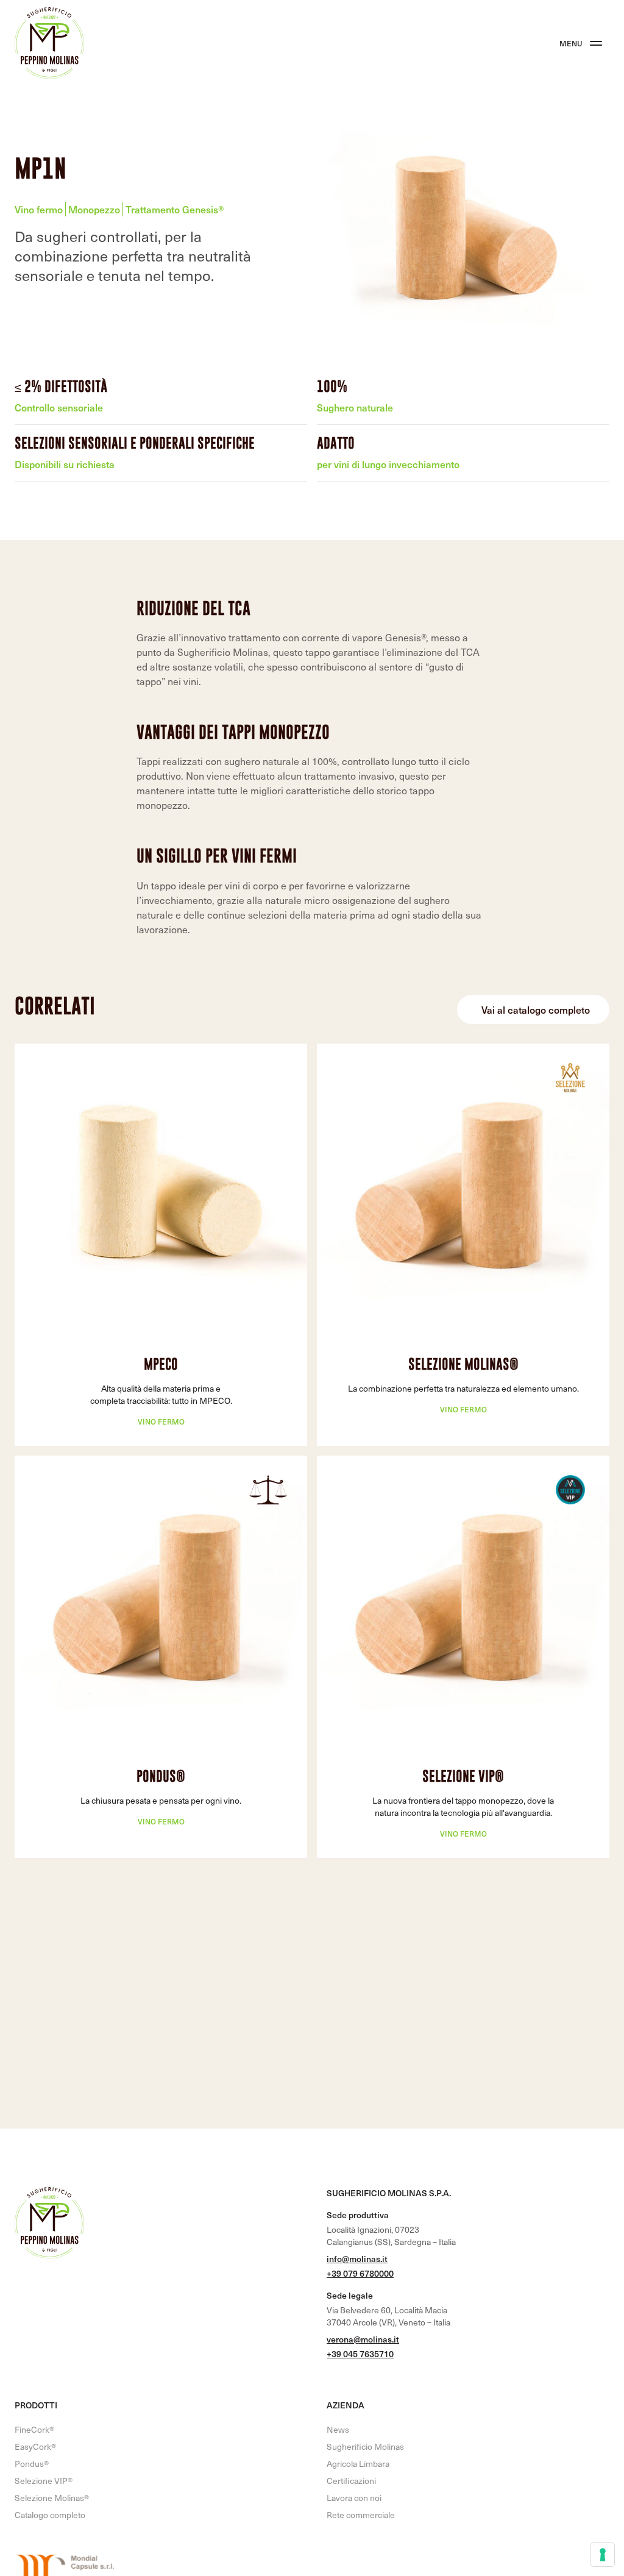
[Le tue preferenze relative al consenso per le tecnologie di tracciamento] (603, 2555)
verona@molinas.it (363, 2339)
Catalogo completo (50, 2515)
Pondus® (161, 1776)
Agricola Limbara (358, 2464)
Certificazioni (351, 2481)
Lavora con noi (354, 2498)
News (338, 2429)
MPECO (161, 1364)
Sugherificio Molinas (365, 2446)
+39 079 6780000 (360, 2273)
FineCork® (34, 2429)
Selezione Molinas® (463, 1364)
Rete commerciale (361, 2515)
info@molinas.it (357, 2259)
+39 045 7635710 (360, 2354)
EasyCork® (35, 2446)
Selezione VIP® (463, 1776)
